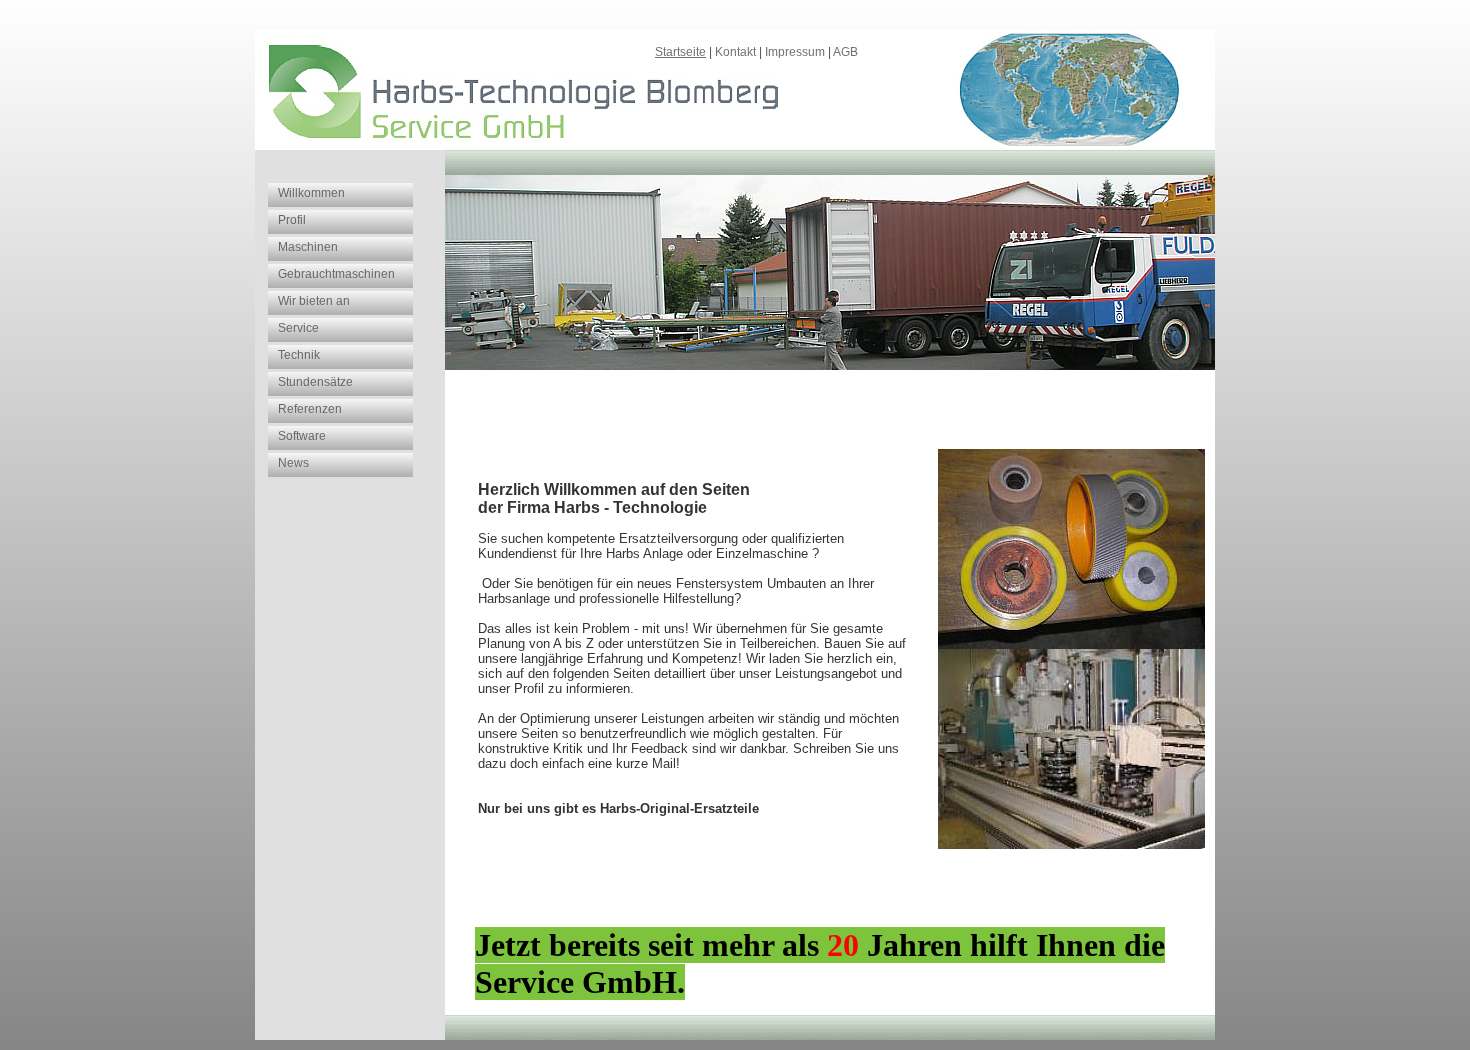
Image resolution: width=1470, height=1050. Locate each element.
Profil (292, 220)
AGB (845, 52)
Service (298, 328)
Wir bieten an (314, 301)
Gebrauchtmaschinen (336, 274)
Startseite (680, 52)
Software (302, 436)
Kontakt (735, 52)
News (293, 463)
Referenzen (310, 409)
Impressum (795, 52)
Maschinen (308, 247)
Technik (299, 355)
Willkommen (311, 193)
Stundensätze (315, 382)
